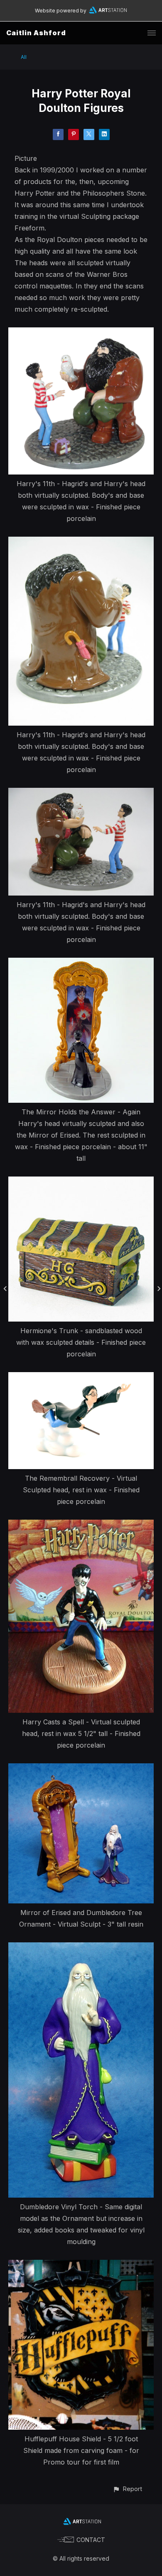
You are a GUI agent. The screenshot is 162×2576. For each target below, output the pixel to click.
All (24, 57)
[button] (127, 2489)
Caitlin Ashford (36, 33)
